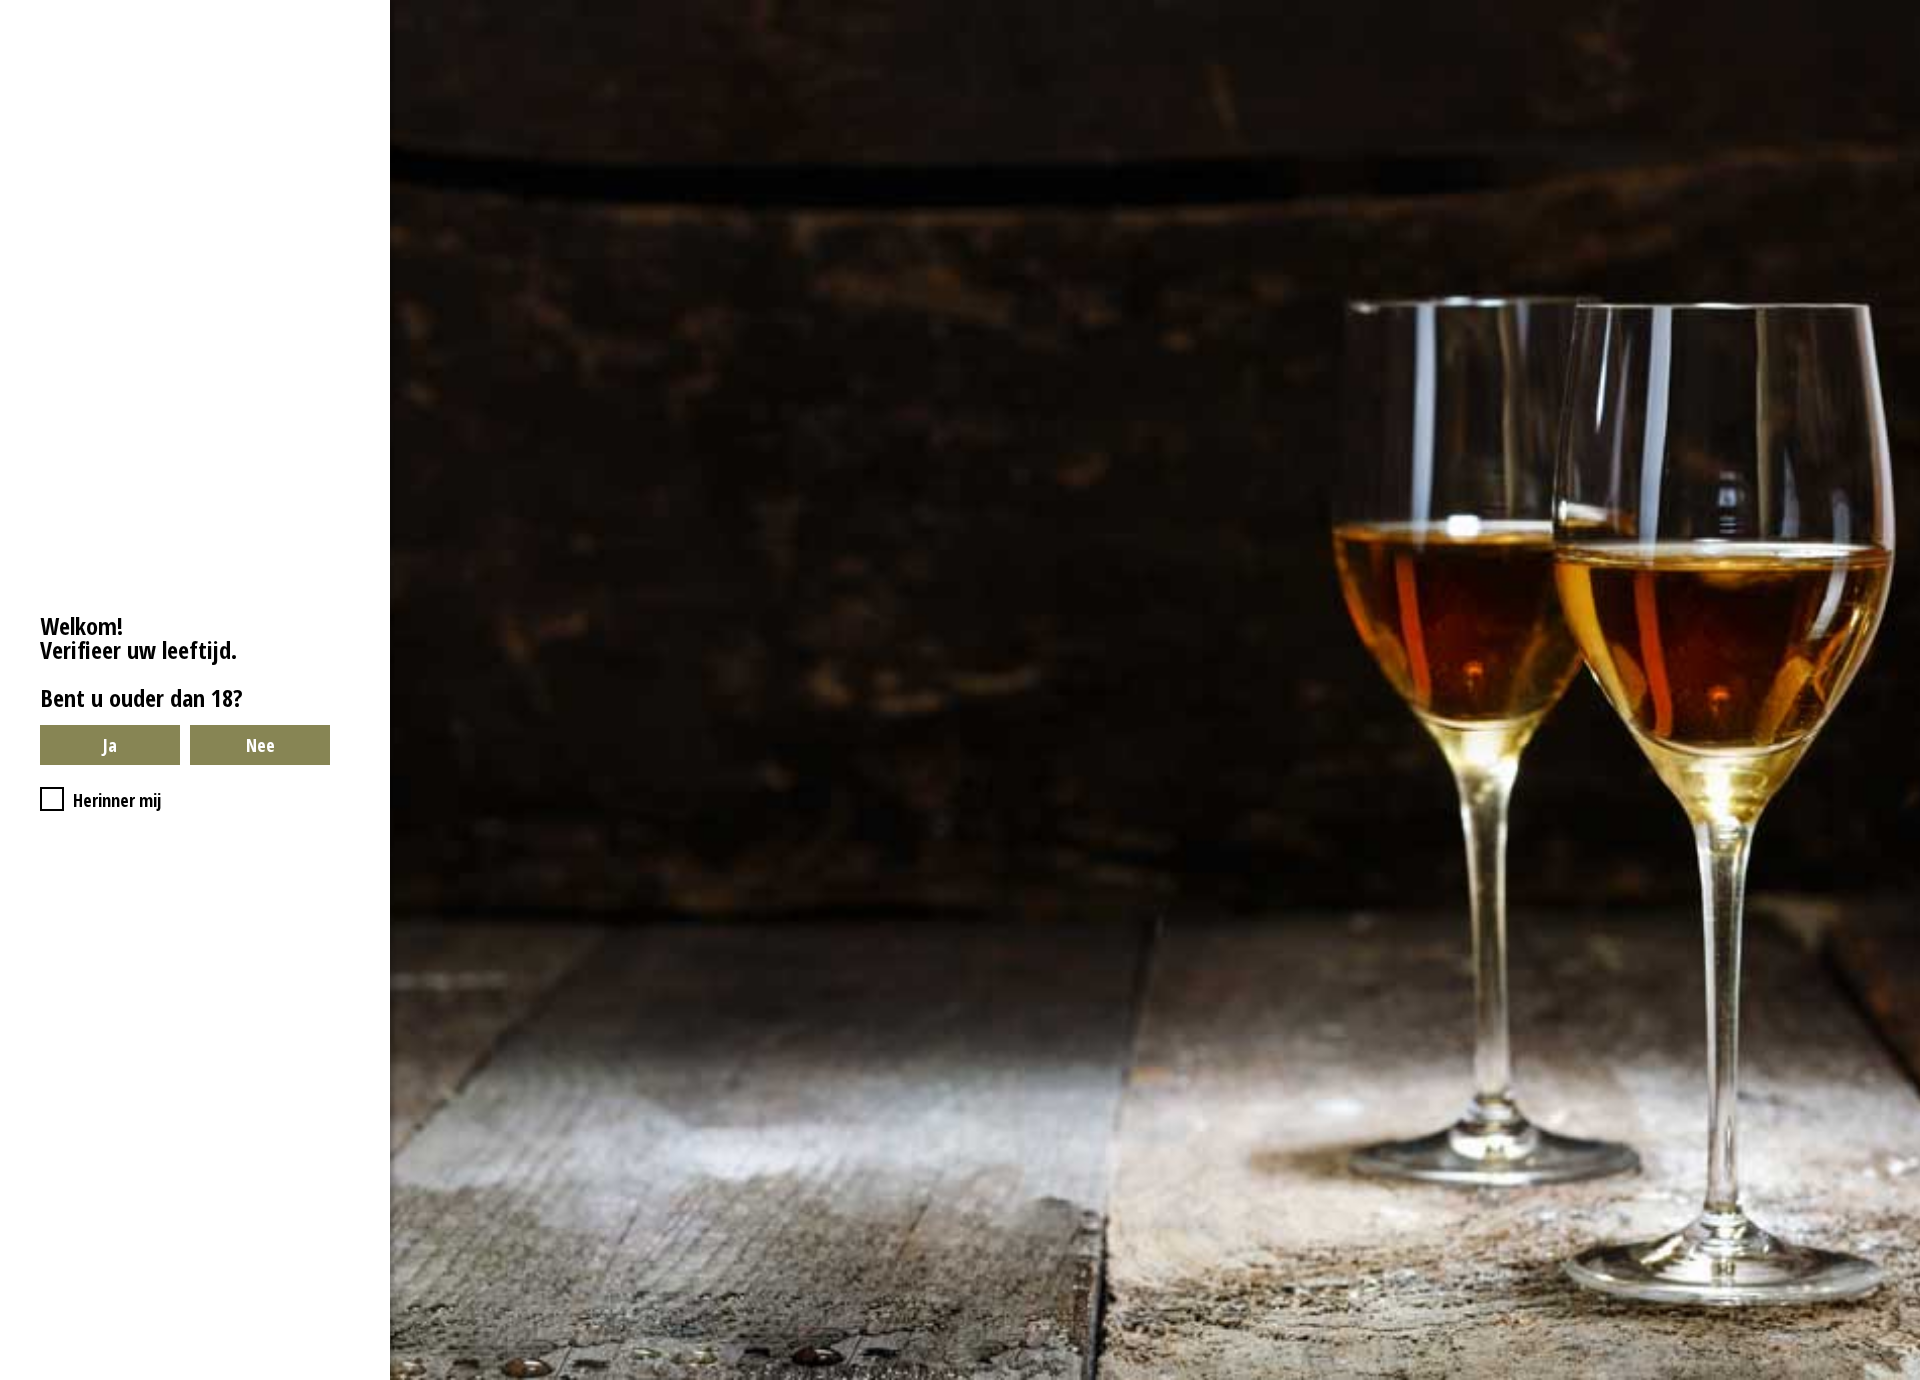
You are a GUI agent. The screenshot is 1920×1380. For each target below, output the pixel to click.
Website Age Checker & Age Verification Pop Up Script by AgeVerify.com (1895, 1375)
